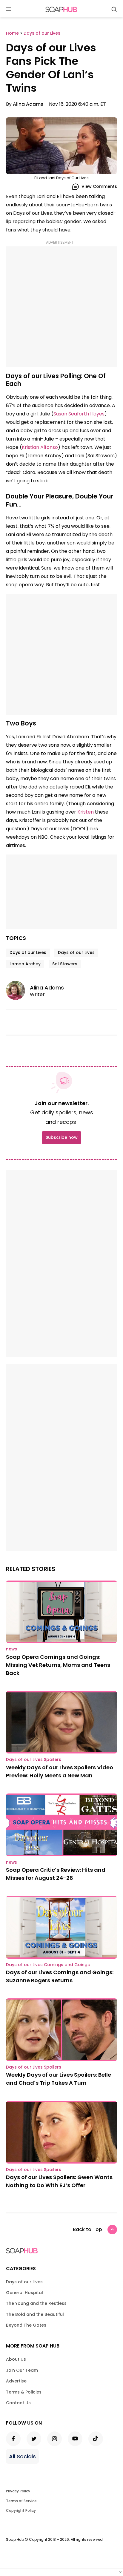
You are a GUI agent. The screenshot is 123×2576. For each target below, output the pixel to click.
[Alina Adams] (18, 990)
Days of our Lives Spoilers (34, 1759)
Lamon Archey (25, 964)
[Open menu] (9, 9)
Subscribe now (61, 1137)
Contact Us (18, 2403)
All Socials (22, 2456)
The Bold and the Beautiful (35, 2314)
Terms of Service (21, 2501)
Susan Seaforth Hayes (79, 414)
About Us (16, 2359)
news (11, 1649)
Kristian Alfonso (40, 447)
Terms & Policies (24, 2392)
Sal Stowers (65, 964)
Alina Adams (28, 104)
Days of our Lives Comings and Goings (48, 1965)
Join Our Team (22, 2370)
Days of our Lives (28, 952)
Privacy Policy (18, 2491)
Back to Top (87, 2229)
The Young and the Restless (36, 2303)
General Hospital (24, 2293)
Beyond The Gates (26, 2325)
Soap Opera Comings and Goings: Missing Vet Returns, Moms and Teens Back (58, 1665)
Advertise (16, 2381)
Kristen (86, 812)
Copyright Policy (21, 2510)
